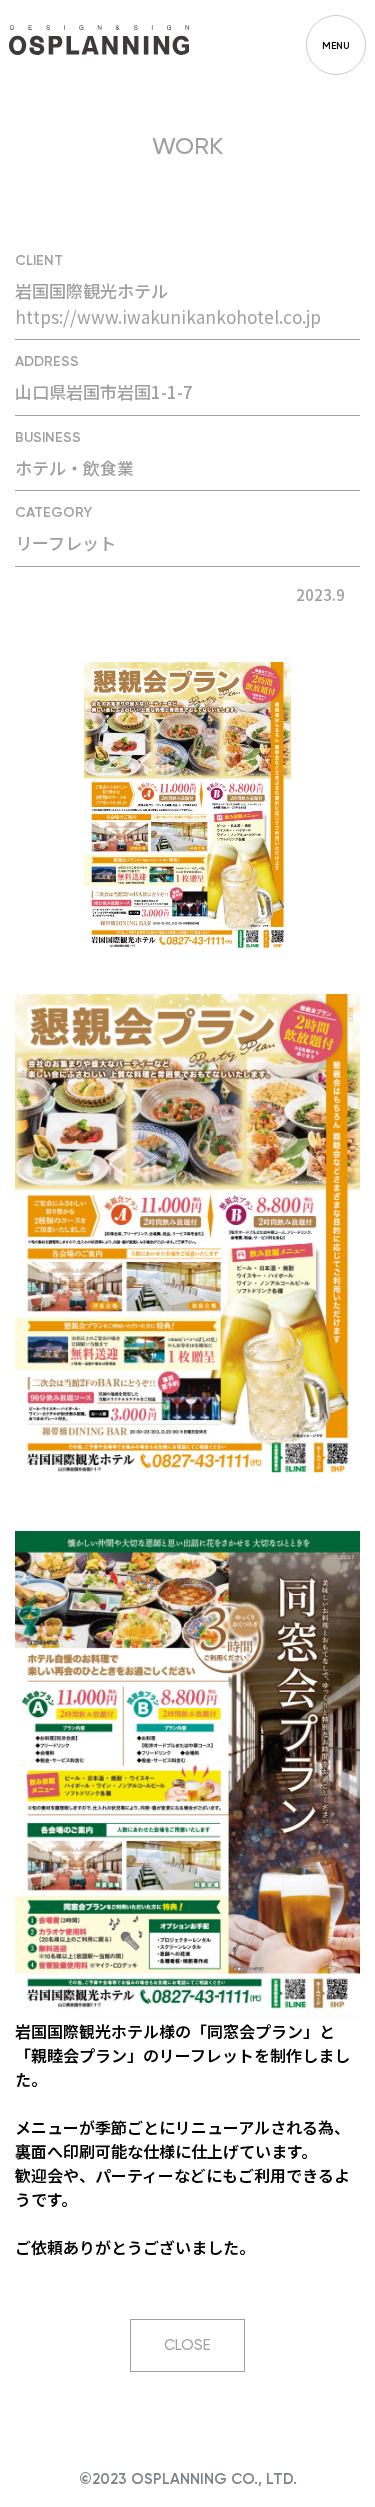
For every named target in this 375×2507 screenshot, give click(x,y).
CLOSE (187, 2345)
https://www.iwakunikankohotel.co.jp (168, 316)
